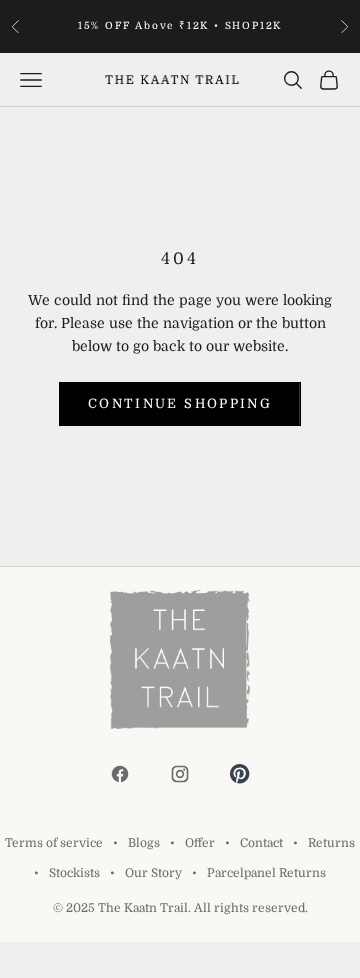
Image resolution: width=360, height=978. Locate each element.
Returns (331, 843)
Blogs (144, 843)
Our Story (153, 873)
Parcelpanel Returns (266, 873)
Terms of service (54, 843)
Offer (200, 843)
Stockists (74, 873)
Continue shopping (180, 403)
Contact (261, 843)
